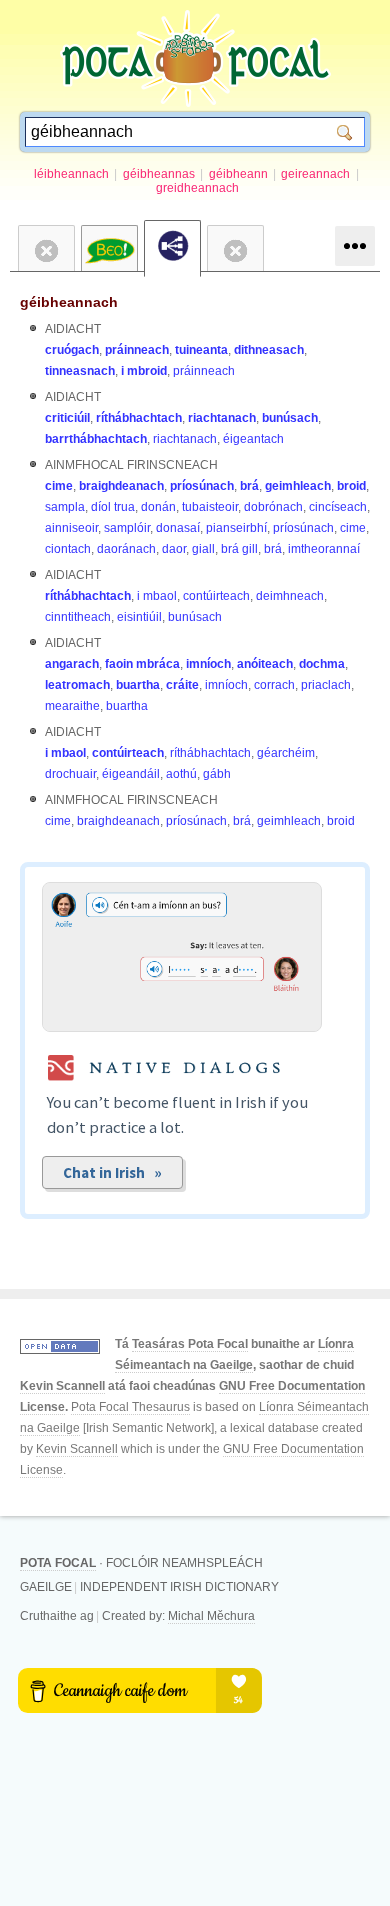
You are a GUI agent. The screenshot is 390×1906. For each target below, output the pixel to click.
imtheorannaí (324, 549)
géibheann (238, 174)
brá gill (239, 549)
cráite (182, 685)
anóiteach (265, 664)
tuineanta (201, 350)
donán (158, 507)
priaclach (326, 685)
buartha (138, 685)
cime (59, 486)
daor (174, 549)
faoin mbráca (142, 664)
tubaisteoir (210, 507)
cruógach (72, 350)
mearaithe (72, 706)
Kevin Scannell (62, 1386)
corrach (274, 685)
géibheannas (159, 174)
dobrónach (273, 507)
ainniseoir (71, 528)
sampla (65, 507)
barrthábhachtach (96, 439)
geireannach (315, 174)
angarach (72, 664)
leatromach (77, 685)
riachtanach (222, 418)
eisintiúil (139, 617)
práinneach (137, 350)
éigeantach (253, 439)
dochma (322, 664)
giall (203, 549)
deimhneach (290, 596)
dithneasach (269, 350)
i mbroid (144, 371)
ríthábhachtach (139, 418)
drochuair (70, 774)
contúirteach (216, 596)
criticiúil (67, 418)
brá (249, 486)
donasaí (178, 528)
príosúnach (202, 486)
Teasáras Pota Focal (190, 1344)
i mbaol (157, 596)
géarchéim (286, 753)
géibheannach (69, 302)
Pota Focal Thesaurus (130, 1407)
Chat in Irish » (112, 1172)
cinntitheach (78, 617)
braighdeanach (121, 486)
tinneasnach (80, 371)
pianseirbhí (236, 528)
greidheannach (197, 188)
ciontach (68, 549)
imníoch (208, 664)
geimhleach (298, 486)
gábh (217, 774)
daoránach (126, 549)
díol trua (113, 507)
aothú (181, 774)
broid (351, 486)
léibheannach (71, 174)
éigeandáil (131, 774)
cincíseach (338, 507)
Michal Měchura (211, 1616)
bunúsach (290, 418)
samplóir (127, 528)
